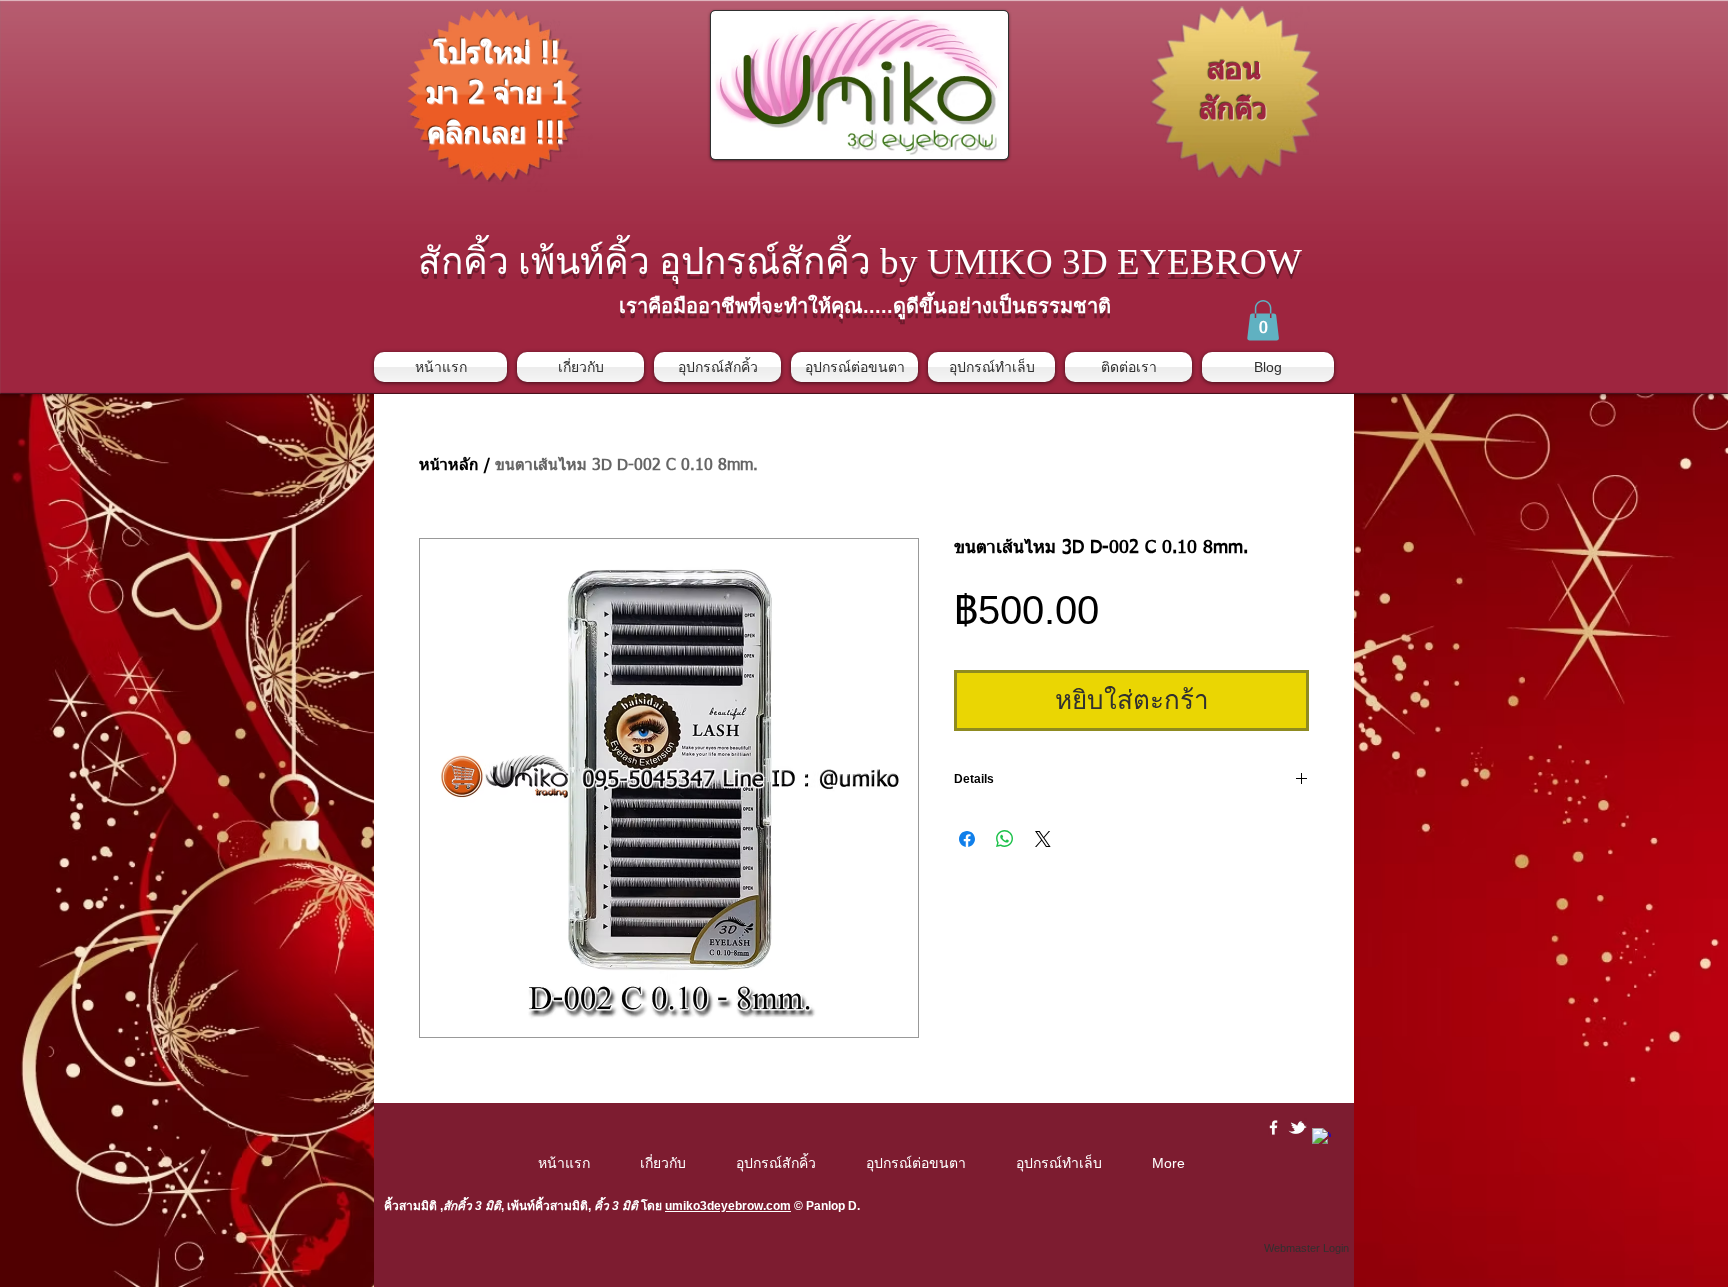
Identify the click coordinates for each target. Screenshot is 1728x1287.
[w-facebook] (1273, 1127)
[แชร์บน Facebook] (967, 839)
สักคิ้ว (457, 1206)
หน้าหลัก (449, 466)
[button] (1263, 320)
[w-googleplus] (1321, 1137)
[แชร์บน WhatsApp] (1005, 839)
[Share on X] (1043, 839)
